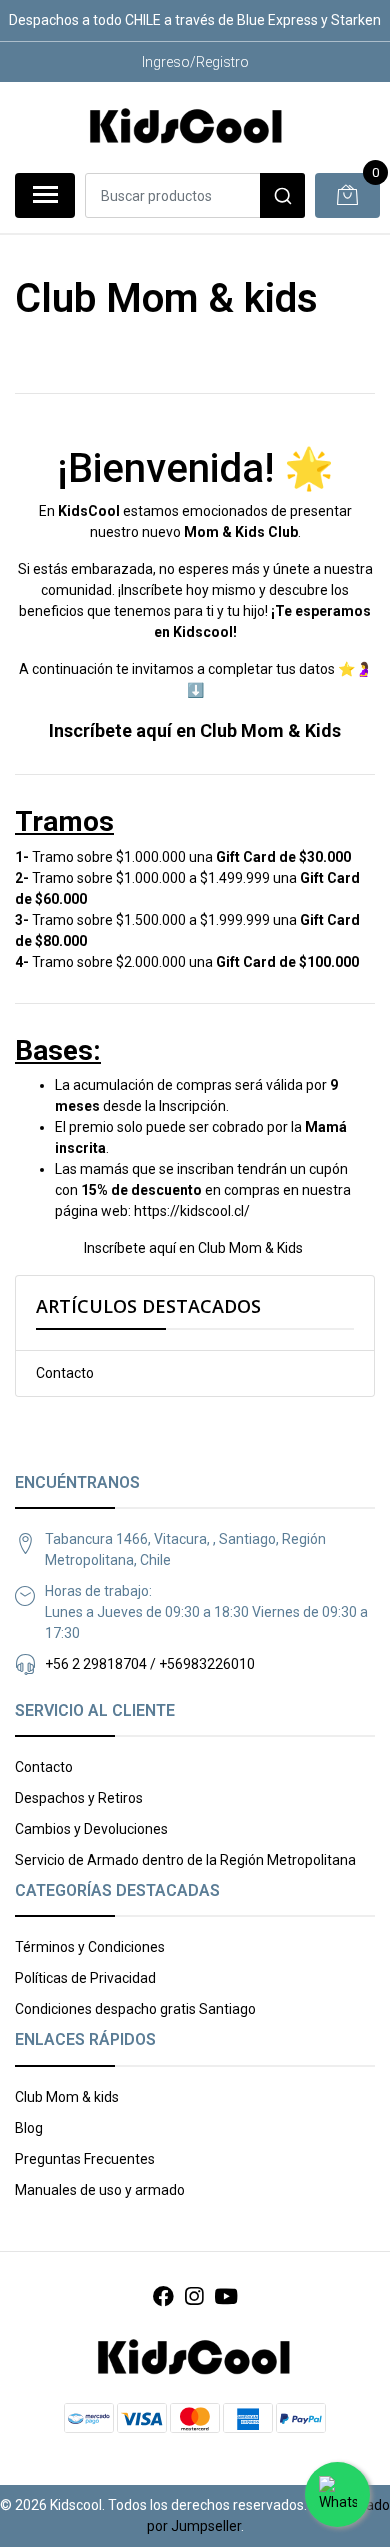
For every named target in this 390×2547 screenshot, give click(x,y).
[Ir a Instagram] (194, 2297)
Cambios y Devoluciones (91, 1829)
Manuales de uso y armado (100, 2190)
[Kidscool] (187, 127)
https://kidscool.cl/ (192, 1211)
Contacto (65, 1373)
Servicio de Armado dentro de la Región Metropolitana (185, 1860)
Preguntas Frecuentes (85, 2159)
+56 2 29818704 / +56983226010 (150, 1664)
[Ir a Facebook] (163, 2297)
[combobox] (195, 195)
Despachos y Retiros (79, 1798)
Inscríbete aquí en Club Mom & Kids (195, 730)
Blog (29, 2128)
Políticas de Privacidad (85, 1978)
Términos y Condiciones (90, 1947)
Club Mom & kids (67, 2097)
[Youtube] (226, 2297)
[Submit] (282, 195)
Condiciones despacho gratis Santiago (135, 2009)
